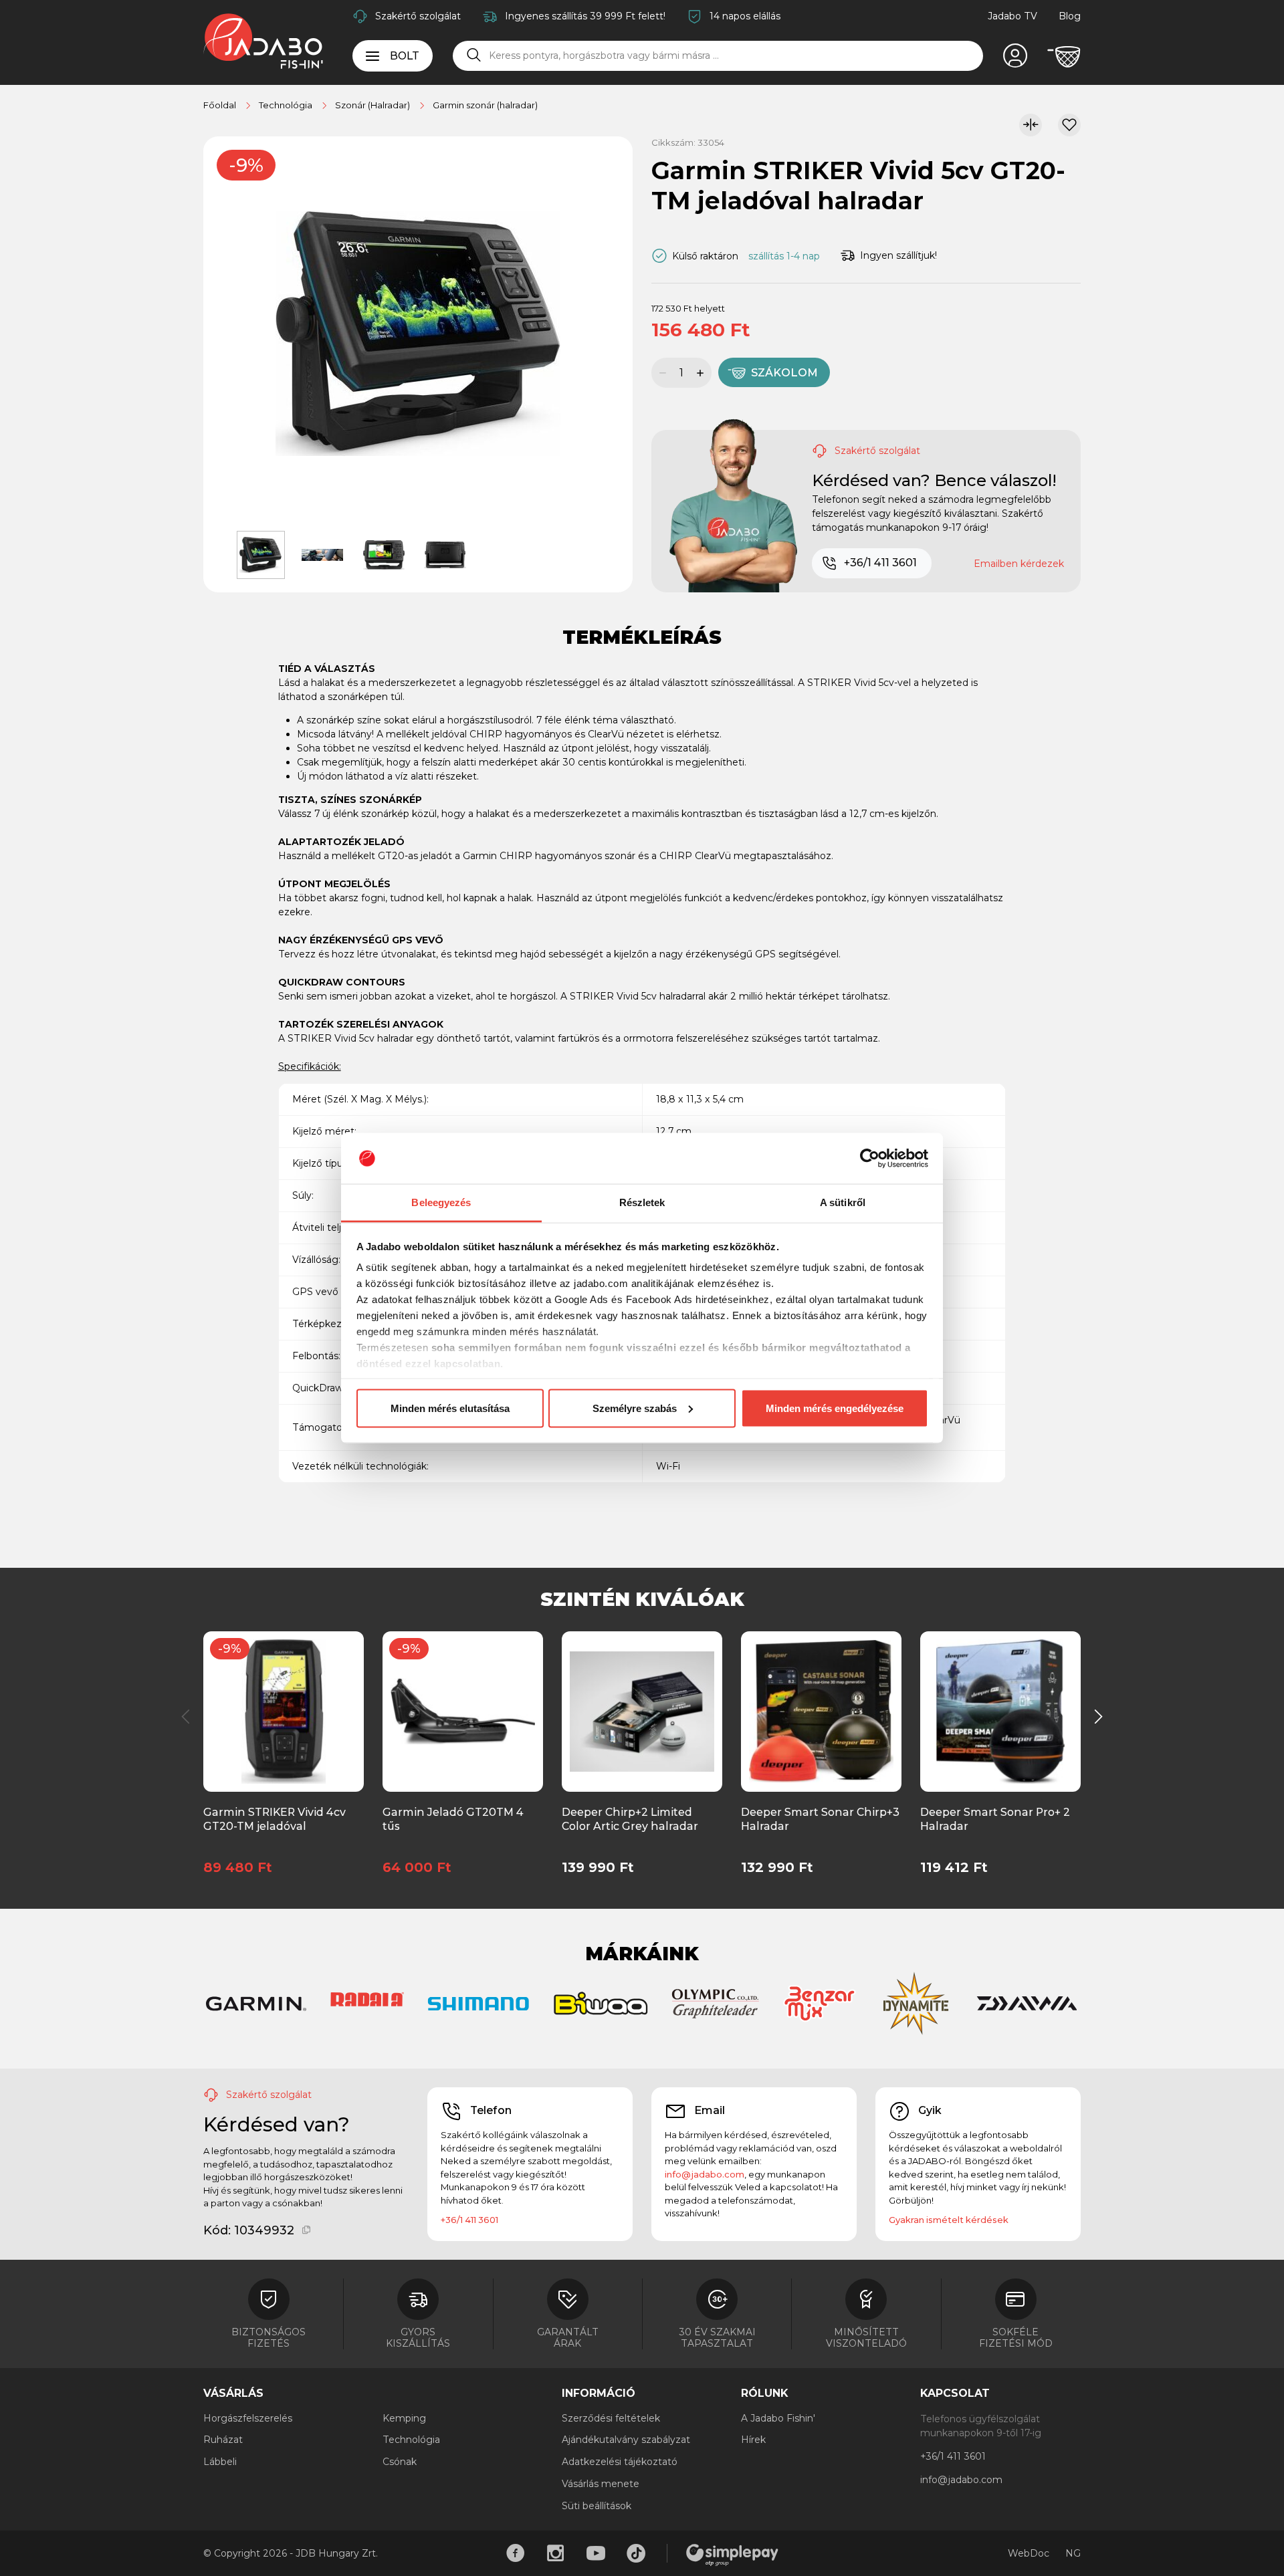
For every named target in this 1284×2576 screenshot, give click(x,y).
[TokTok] (636, 2553)
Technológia (411, 2440)
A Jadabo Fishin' (778, 2418)
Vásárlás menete (601, 2484)
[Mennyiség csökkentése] (661, 373)
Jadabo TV (1012, 16)
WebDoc (1029, 2553)
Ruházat (223, 2440)
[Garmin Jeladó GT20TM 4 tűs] (463, 1710)
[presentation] (186, 1717)
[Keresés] (474, 55)
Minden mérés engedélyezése (835, 1408)
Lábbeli (220, 2462)
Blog (1070, 16)
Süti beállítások (597, 2506)
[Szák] (1064, 57)
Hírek (753, 2440)
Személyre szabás (635, 1408)
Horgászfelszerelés (248, 2418)
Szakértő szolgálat (418, 16)
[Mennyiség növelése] (702, 373)
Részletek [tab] (642, 1202)
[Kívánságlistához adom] (1069, 125)
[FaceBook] (516, 2553)
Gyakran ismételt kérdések (949, 2220)
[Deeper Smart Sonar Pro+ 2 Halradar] (1000, 1710)
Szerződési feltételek (611, 2418)
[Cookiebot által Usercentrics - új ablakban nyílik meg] (870, 1159)
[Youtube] (596, 2553)
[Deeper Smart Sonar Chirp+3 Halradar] (821, 1710)
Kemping (404, 2418)
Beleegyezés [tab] (441, 1202)
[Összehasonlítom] (1031, 125)
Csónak (400, 2462)
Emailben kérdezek (1019, 564)
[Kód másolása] (307, 2230)
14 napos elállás (745, 16)
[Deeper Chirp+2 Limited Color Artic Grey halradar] (642, 1710)
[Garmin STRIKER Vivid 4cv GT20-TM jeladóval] (284, 1710)
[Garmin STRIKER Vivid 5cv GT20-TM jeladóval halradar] (418, 333)
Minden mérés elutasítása (450, 1408)
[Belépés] (1015, 57)
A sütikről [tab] (843, 1202)
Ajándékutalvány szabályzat (626, 2440)
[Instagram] (556, 2553)
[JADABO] (263, 41)
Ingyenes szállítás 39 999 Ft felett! (585, 16)
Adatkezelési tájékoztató (620, 2462)
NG (1073, 2553)
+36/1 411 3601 (880, 563)
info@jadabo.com (705, 2174)
